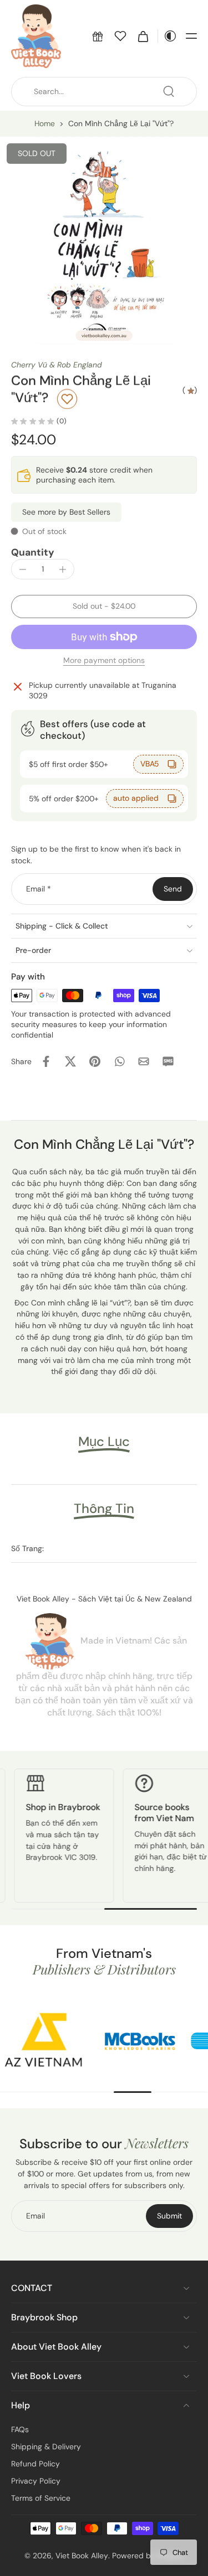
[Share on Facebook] (46, 1061)
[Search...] (169, 91)
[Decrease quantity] (23, 569)
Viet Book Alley (82, 2555)
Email (39, 889)
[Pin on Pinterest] (95, 1061)
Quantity (33, 552)
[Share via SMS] (168, 1061)
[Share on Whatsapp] (119, 1061)
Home (45, 123)
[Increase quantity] (63, 569)
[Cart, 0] (143, 36)
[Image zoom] (104, 240)
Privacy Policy (36, 2480)
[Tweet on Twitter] (70, 1061)
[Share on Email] (144, 1061)
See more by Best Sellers (66, 512)
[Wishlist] (120, 36)
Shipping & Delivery (46, 2446)
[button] (98, 36)
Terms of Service (41, 2497)
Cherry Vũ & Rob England (57, 365)
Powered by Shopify (148, 2555)
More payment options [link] (104, 661)
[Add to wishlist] (67, 399)
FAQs (20, 2429)
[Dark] (168, 36)
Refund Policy (35, 2463)
